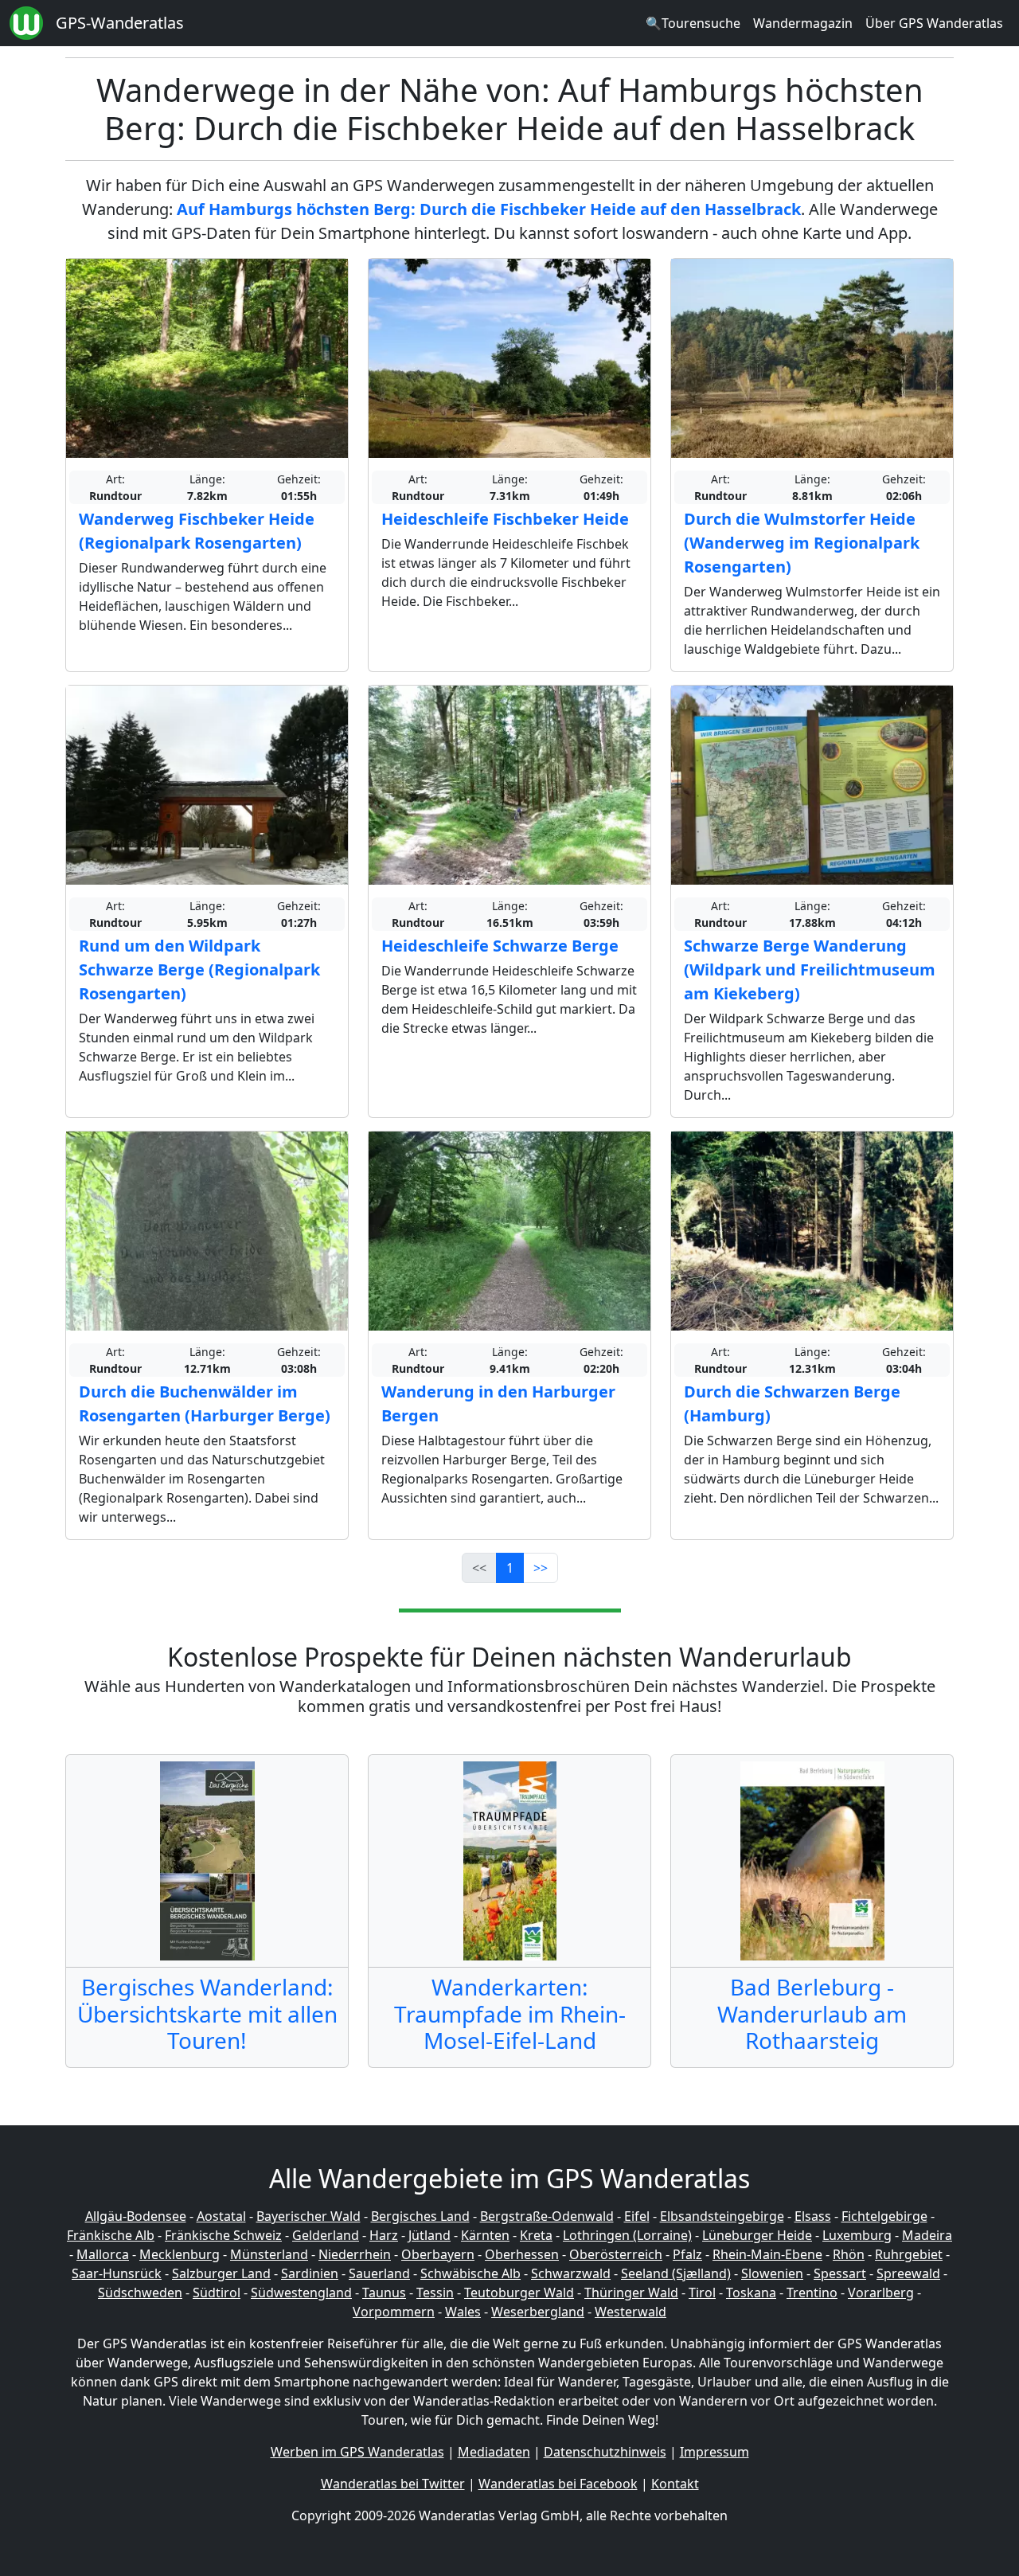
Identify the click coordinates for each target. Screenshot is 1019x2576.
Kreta (536, 2235)
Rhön (849, 2254)
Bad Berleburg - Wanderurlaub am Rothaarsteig (812, 2013)
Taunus (384, 2293)
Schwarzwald (571, 2273)
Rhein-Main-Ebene (767, 2254)
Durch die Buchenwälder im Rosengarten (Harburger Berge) (205, 1403)
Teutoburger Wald (519, 2293)
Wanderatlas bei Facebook (558, 2484)
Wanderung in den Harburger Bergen (498, 1403)
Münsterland (269, 2254)
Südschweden (140, 2293)
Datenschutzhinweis (605, 2452)
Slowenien (772, 2273)
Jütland (429, 2235)
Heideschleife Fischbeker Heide (505, 519)
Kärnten (485, 2235)
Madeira (927, 2235)
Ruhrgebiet (909, 2254)
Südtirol (217, 2293)
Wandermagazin (803, 23)
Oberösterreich (616, 2254)
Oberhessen (522, 2254)
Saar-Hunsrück (117, 2273)
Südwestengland (301, 2293)
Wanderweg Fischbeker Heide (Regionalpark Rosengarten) (197, 531)
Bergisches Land (420, 2216)
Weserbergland (538, 2312)
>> (541, 1568)
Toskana (751, 2293)
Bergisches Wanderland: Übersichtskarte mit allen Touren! (207, 2013)
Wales (463, 2312)
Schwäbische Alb (470, 2273)
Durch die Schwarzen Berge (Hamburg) (792, 1403)
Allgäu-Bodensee (136, 2216)
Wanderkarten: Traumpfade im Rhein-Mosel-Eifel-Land (510, 2013)
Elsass (813, 2216)
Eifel (637, 2216)
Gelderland (326, 2235)
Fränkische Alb (111, 2235)
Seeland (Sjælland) (676, 2273)
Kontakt (675, 2484)
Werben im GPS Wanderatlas (357, 2452)
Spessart (840, 2273)
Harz (384, 2235)
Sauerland (379, 2273)
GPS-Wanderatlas (120, 23)
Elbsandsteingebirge (722, 2216)
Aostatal (221, 2216)
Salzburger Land (221, 2273)
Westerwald (631, 2312)
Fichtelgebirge (884, 2216)
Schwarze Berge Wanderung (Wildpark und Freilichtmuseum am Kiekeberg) (810, 969)
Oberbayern (438, 2254)
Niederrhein (355, 2254)
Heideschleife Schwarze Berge (500, 946)
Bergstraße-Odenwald (547, 2216)
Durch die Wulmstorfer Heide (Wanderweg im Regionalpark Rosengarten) (802, 543)
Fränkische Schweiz (223, 2235)
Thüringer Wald (631, 2293)
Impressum (714, 2452)
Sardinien (310, 2273)
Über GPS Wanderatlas (934, 23)
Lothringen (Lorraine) (627, 2235)
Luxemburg (857, 2235)
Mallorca (103, 2254)
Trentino (812, 2293)
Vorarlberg (881, 2293)
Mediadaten (494, 2452)
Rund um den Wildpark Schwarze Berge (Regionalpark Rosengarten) (199, 969)
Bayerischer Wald (308, 2216)
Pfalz (687, 2254)
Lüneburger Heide (757, 2235)
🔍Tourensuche (693, 23)
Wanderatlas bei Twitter (393, 2484)
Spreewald (908, 2273)
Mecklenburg (180, 2254)
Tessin (435, 2293)
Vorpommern (394, 2312)
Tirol (702, 2293)
